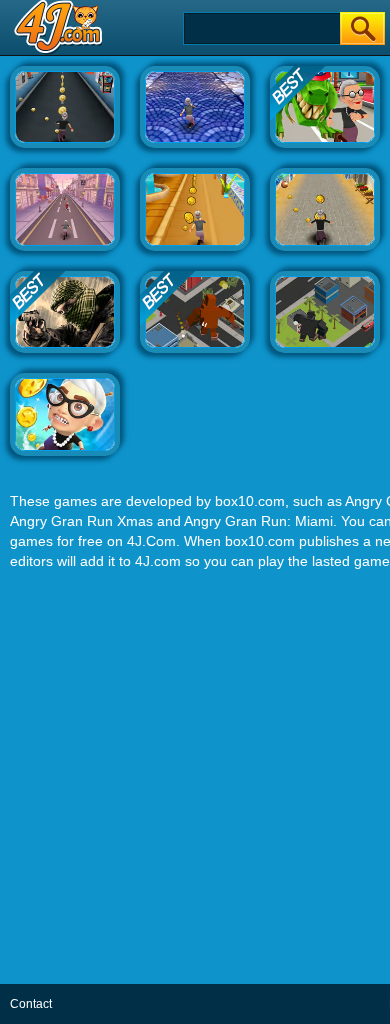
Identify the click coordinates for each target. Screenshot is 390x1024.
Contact (31, 1004)
